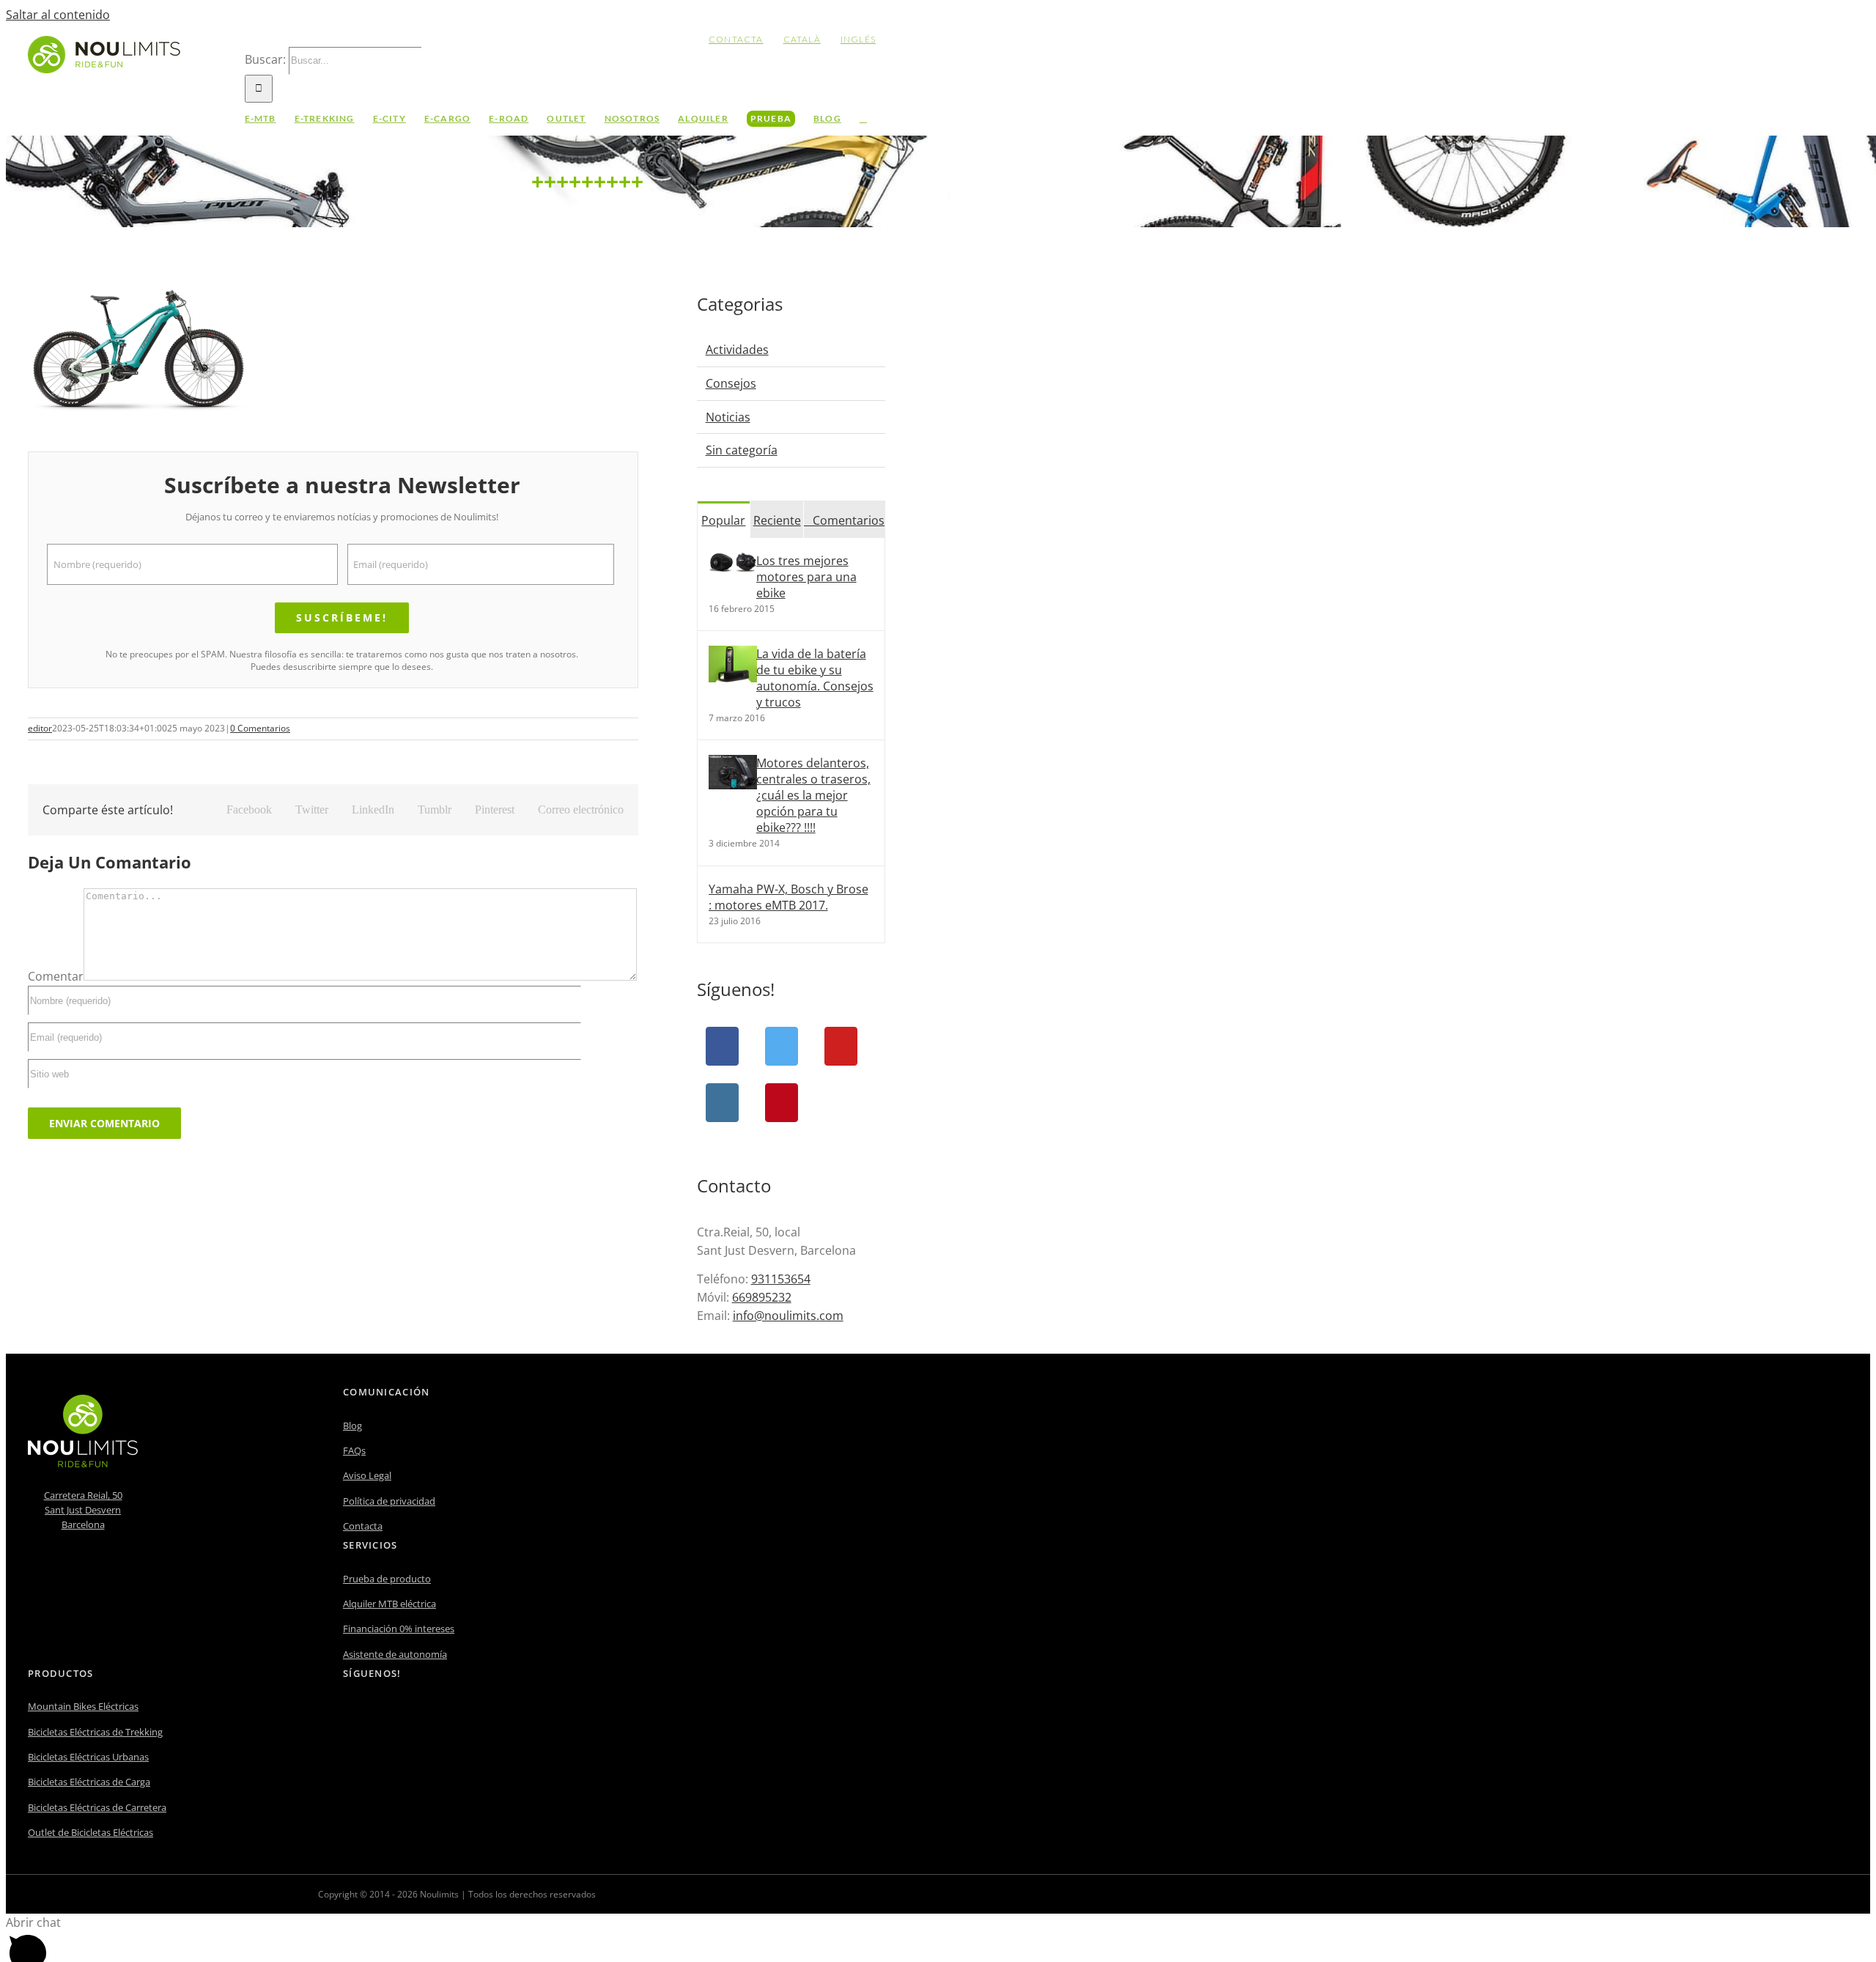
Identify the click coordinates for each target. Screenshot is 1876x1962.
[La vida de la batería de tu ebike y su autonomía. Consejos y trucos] (733, 678)
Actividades (737, 350)
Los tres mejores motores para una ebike (806, 577)
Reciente (777, 520)
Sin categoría (742, 450)
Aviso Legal (367, 1475)
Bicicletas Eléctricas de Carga (89, 1782)
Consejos (731, 383)
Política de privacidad (389, 1501)
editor (40, 728)
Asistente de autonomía (395, 1654)
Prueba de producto (387, 1579)
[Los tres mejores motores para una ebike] (733, 568)
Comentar (56, 976)
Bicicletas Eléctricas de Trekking (95, 1732)
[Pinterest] (782, 1103)
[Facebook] (722, 1046)
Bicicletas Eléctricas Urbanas (88, 1757)
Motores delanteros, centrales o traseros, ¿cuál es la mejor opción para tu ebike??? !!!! (813, 795)
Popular (723, 520)
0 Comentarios (260, 728)
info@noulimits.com (788, 1316)
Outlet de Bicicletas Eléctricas (91, 1832)
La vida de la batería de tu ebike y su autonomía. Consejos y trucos (815, 678)
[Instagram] (722, 1103)
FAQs (354, 1450)
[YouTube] (841, 1046)
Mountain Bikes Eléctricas (83, 1706)
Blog (352, 1426)
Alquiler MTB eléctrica (389, 1604)
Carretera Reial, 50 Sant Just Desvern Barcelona (83, 1510)
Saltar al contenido (58, 15)
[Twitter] (782, 1046)
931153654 (781, 1279)
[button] (863, 119)
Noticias (728, 417)
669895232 (762, 1297)
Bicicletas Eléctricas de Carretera (97, 1807)
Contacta (363, 1526)
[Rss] (407, 1712)
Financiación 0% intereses (399, 1629)
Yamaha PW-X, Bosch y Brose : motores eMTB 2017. (789, 897)
